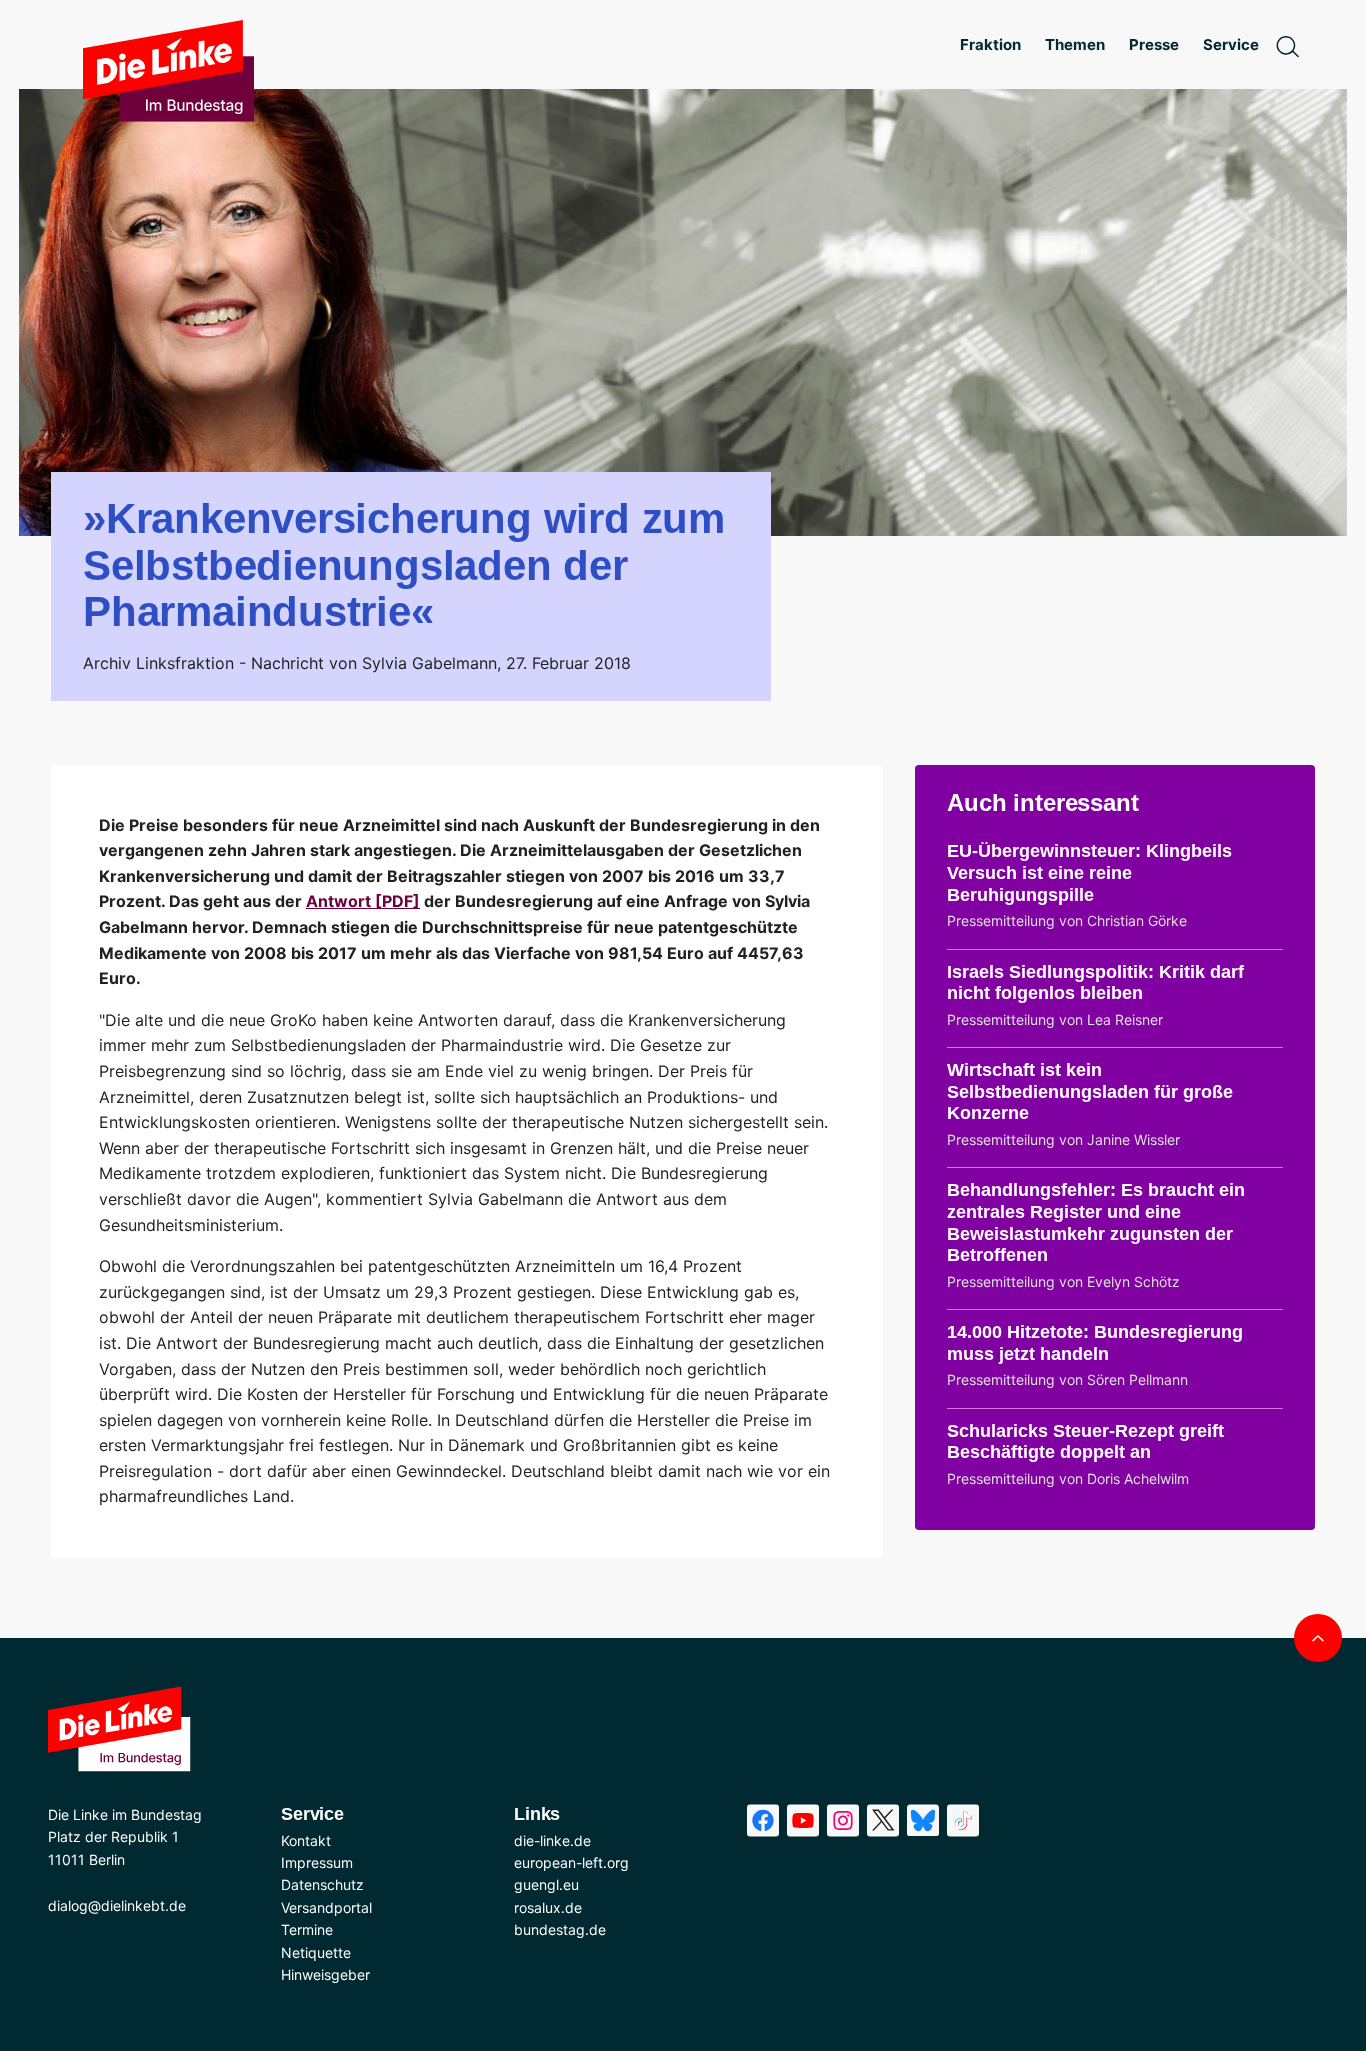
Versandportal (326, 1907)
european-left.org (571, 1862)
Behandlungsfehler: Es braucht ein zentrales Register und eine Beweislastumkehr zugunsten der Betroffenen (1096, 1222)
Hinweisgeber (325, 1974)
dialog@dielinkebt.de (117, 1905)
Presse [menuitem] (1154, 44)
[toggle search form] (1287, 45)
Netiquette (316, 1952)
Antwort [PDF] (363, 901)
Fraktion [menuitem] (990, 44)
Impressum (317, 1862)
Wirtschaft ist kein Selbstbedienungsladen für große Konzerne (1090, 1091)
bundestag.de (560, 1929)
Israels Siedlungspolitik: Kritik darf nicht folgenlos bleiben (1095, 983)
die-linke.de (552, 1840)
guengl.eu (546, 1884)
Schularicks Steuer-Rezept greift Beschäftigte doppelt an (1085, 1442)
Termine (307, 1929)
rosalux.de (548, 1907)
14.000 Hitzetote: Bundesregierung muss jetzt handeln (1095, 1343)
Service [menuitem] (1231, 44)
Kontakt (306, 1840)
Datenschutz (322, 1884)
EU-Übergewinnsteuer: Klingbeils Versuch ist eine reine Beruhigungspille (1089, 872)
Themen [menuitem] (1075, 44)
